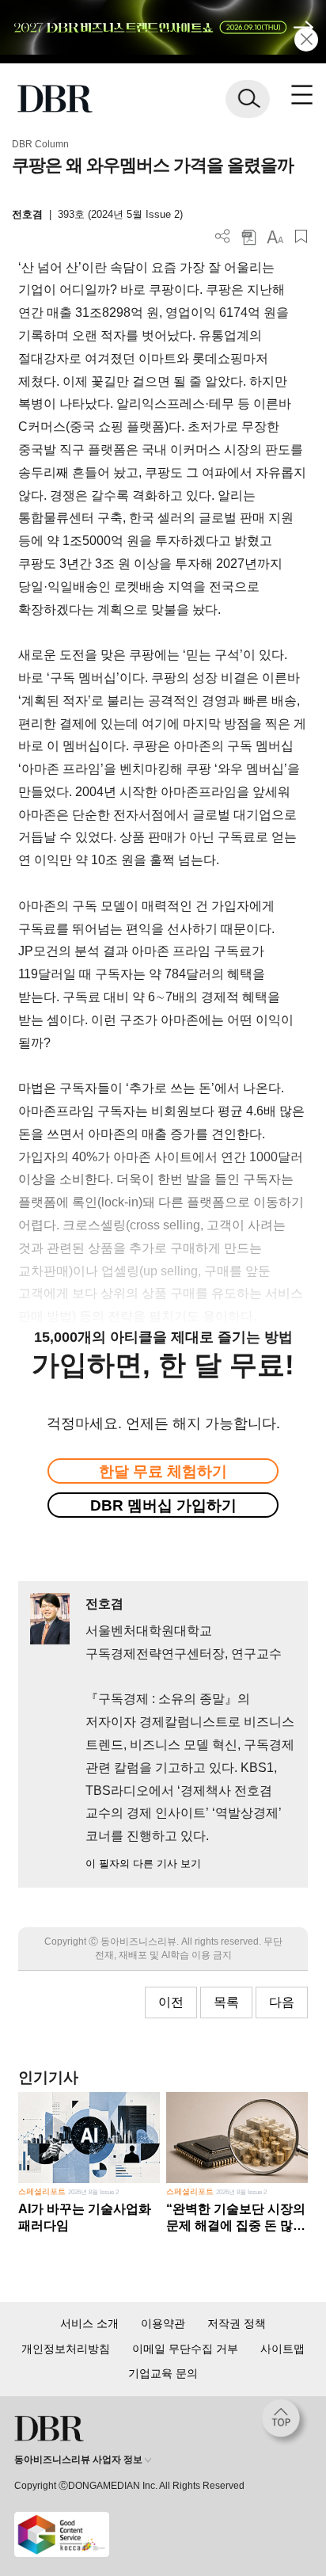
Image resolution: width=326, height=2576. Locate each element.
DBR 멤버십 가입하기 (163, 1505)
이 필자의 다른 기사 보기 (143, 1863)
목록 (226, 2002)
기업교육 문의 (163, 2373)
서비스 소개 (89, 2323)
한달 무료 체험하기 (163, 1471)
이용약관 (163, 2323)
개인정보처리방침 (66, 2349)
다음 (282, 2002)
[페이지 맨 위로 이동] (285, 2422)
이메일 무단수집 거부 (185, 2349)
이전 (171, 2002)
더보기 (223, 236)
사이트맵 (282, 2349)
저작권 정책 (237, 2323)
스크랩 (301, 236)
